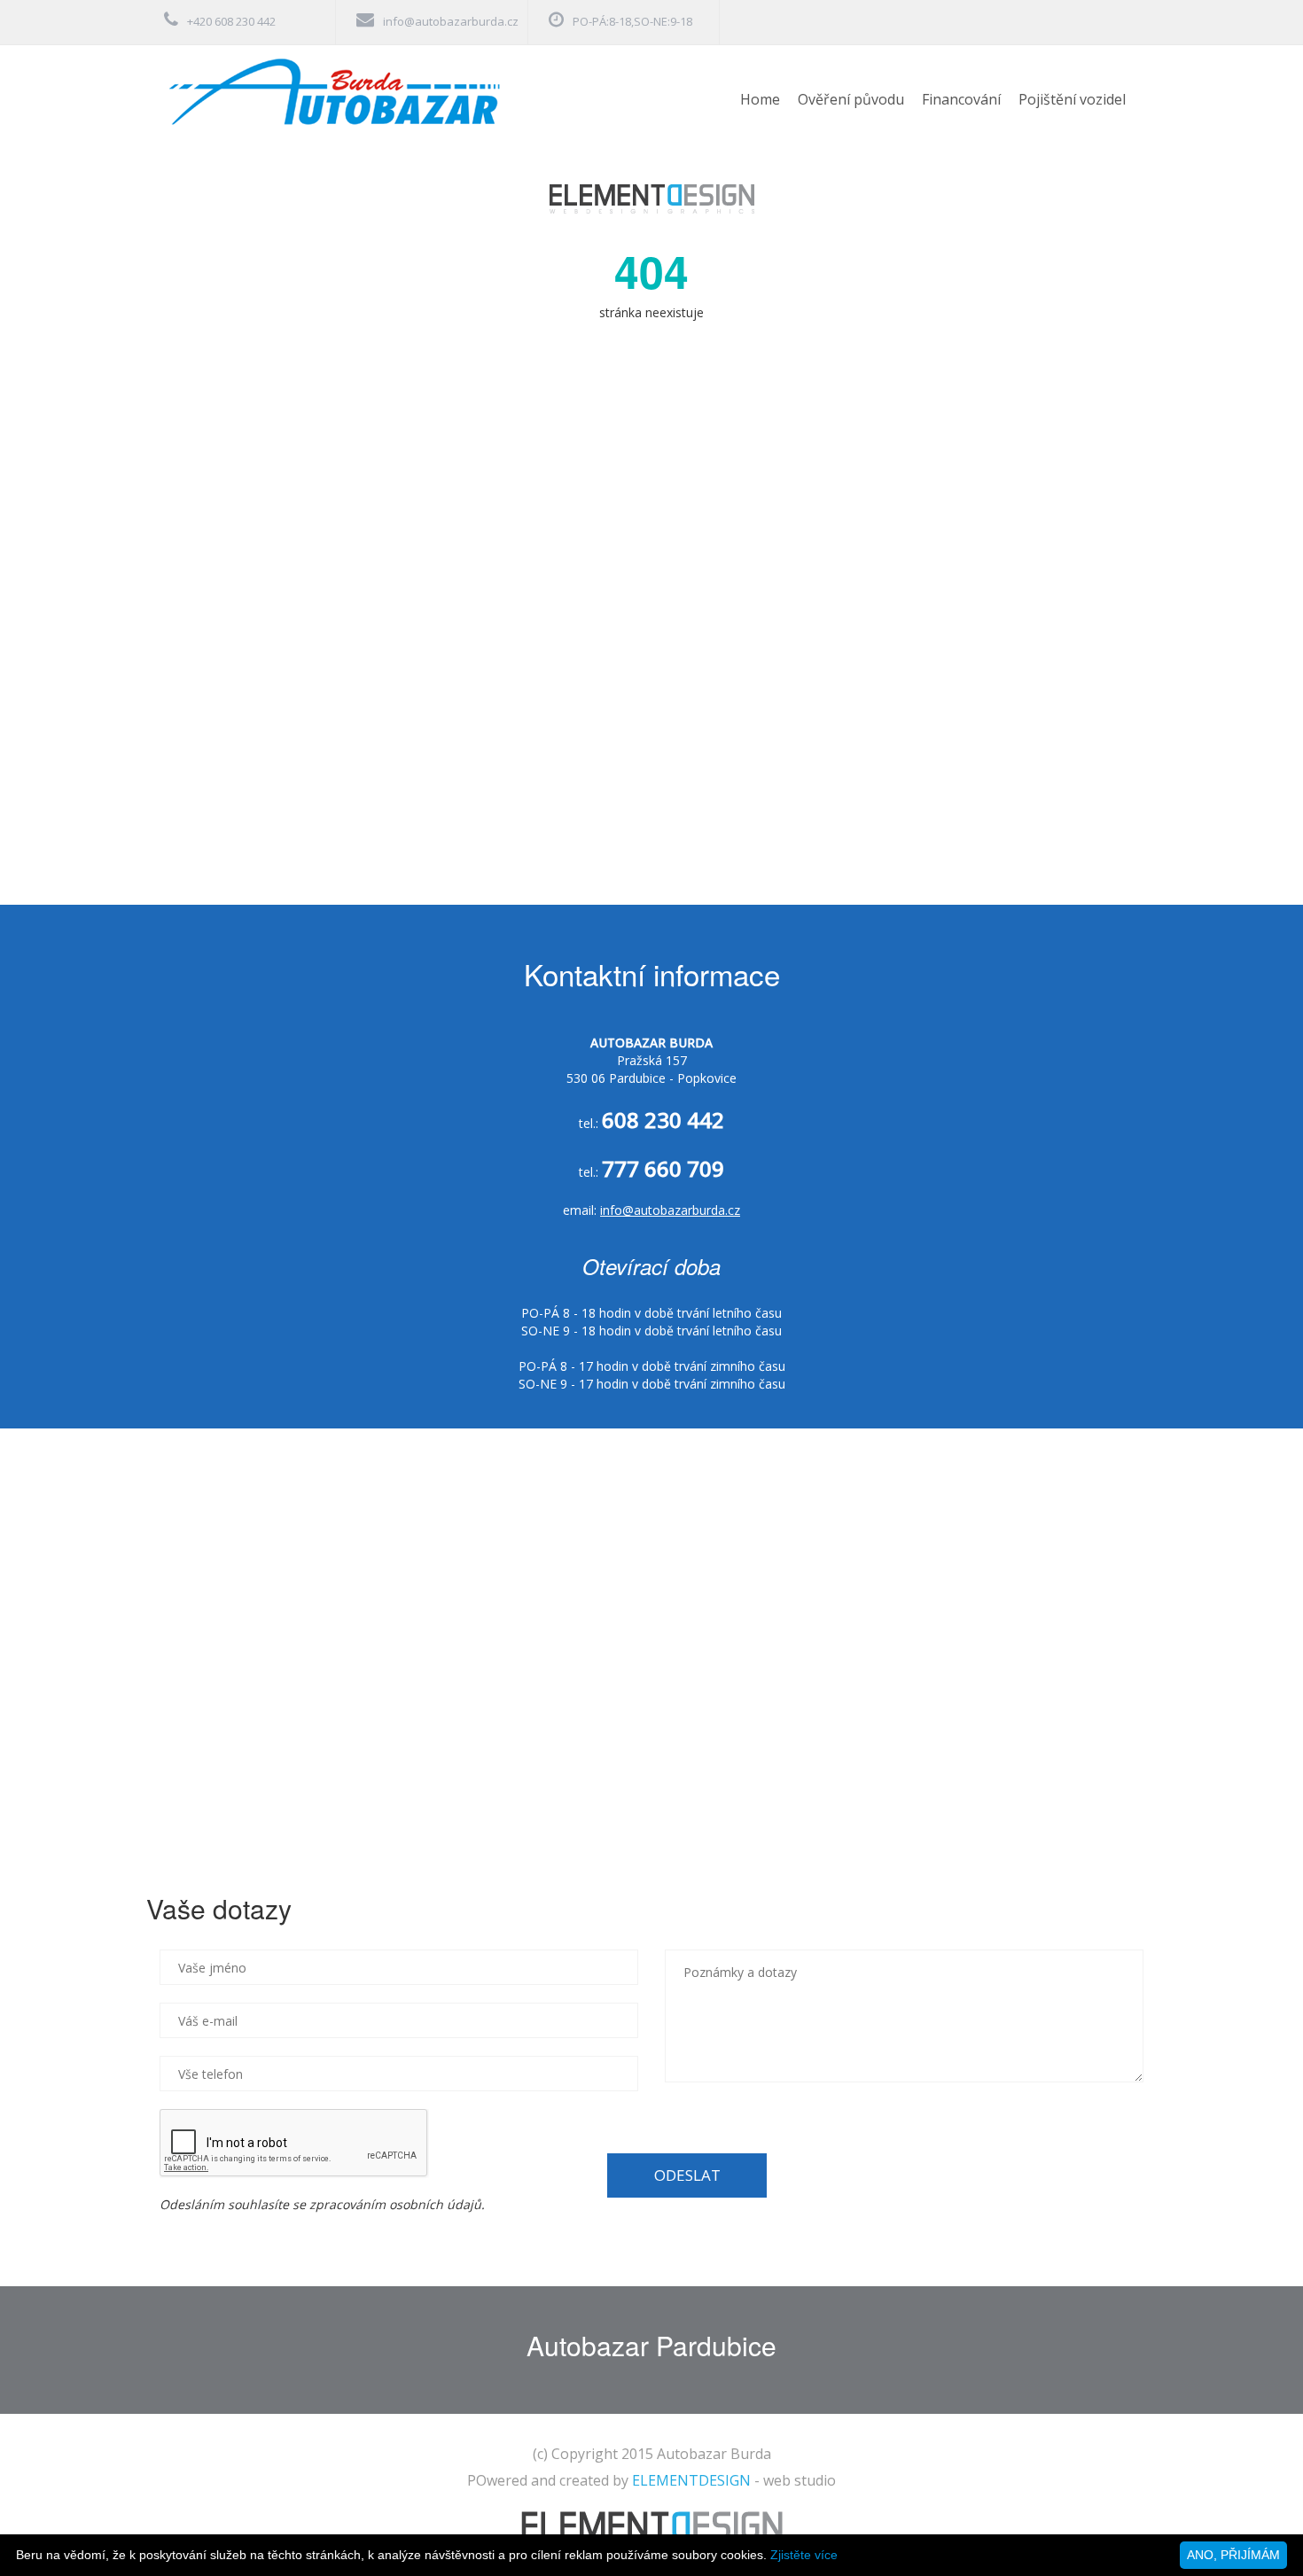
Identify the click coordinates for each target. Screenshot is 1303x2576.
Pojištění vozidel (1072, 99)
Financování (961, 99)
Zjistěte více (804, 2555)
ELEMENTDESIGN (691, 2480)
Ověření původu (851, 99)
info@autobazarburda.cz (451, 21)
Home (760, 99)
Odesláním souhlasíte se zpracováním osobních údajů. (322, 2204)
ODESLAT (687, 2175)
